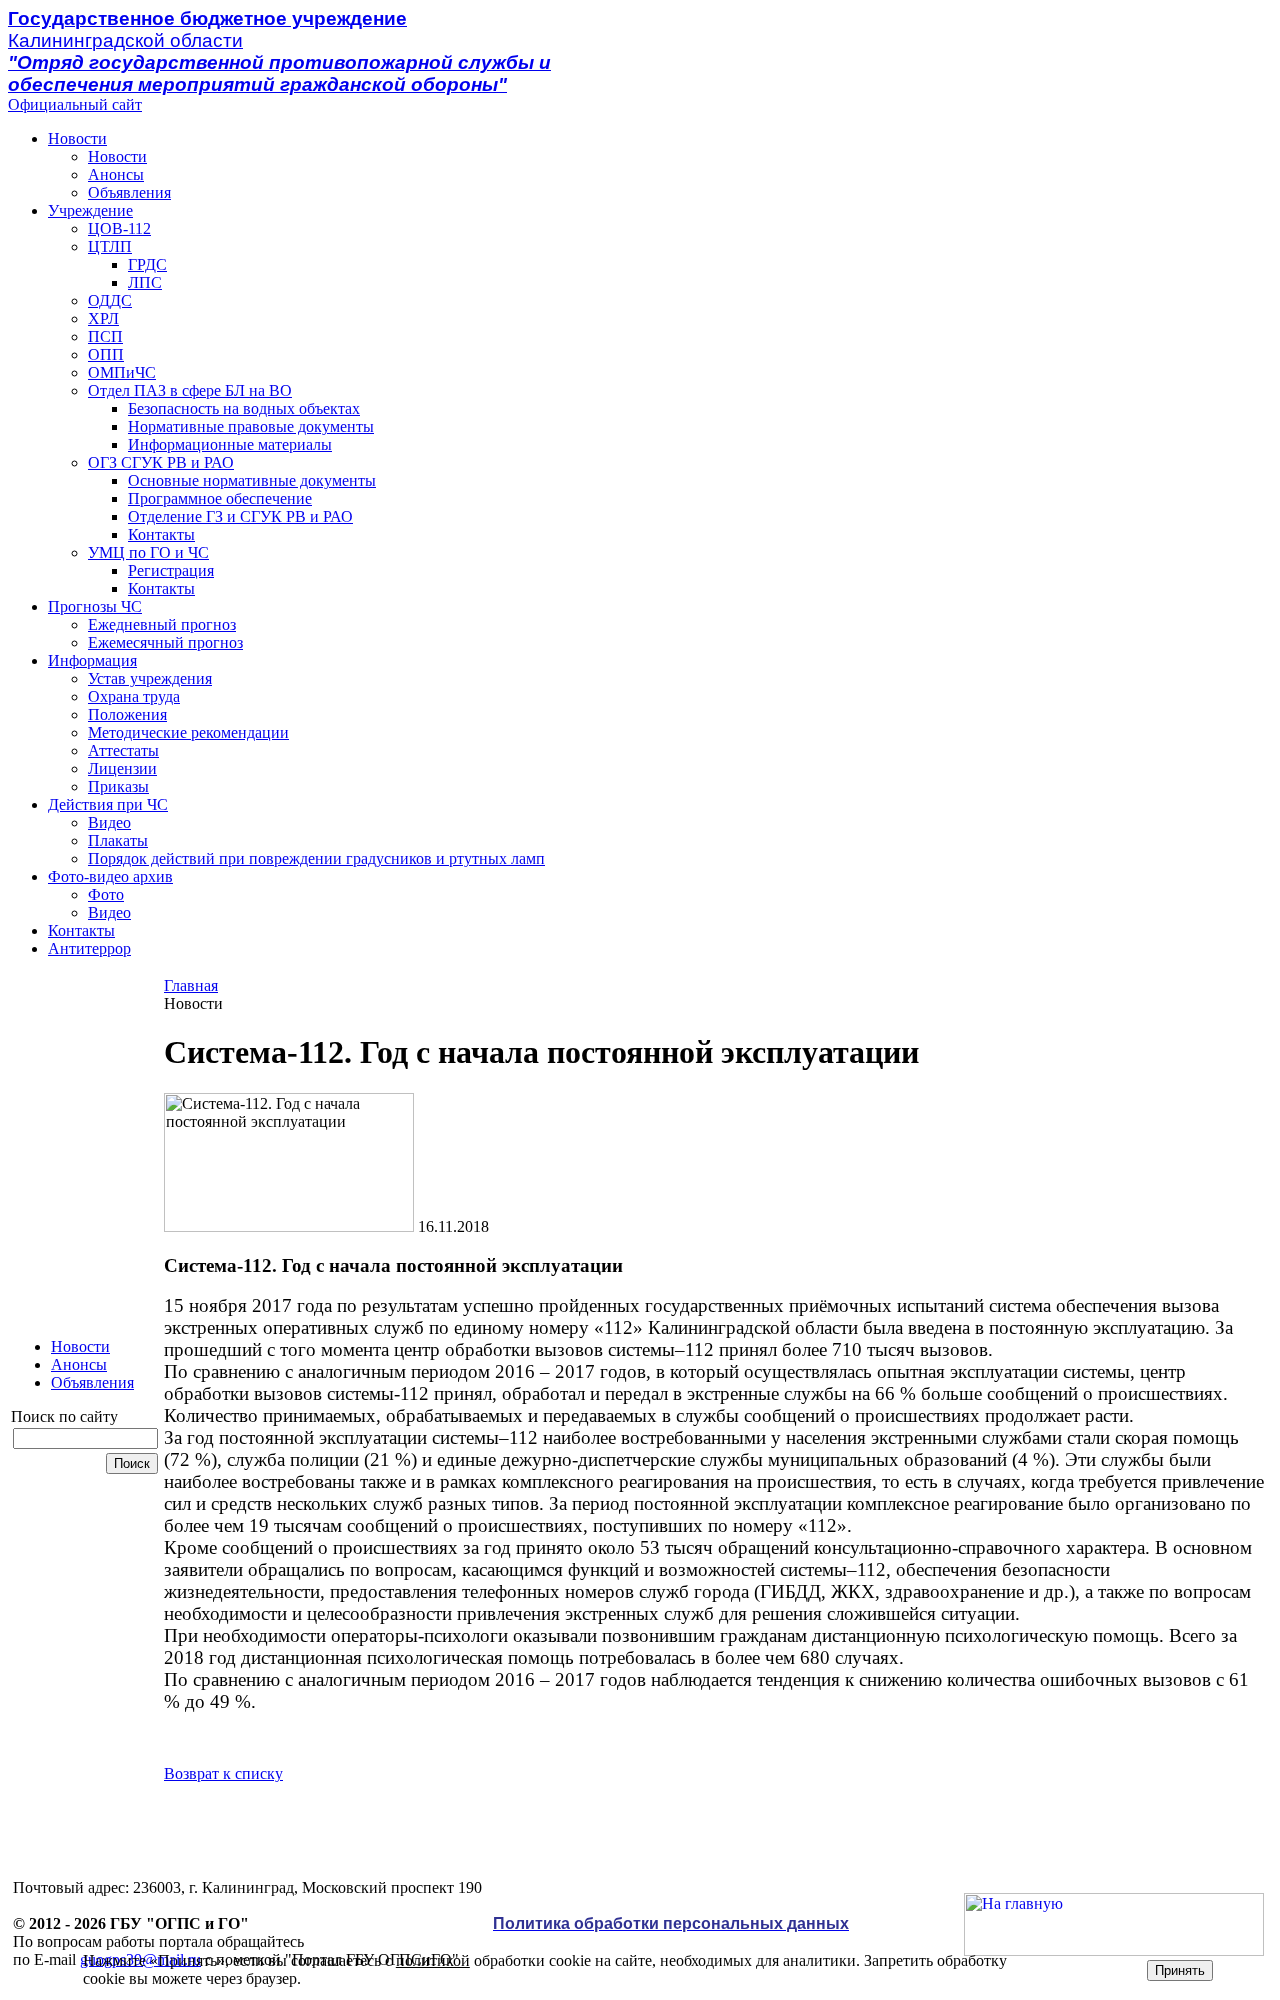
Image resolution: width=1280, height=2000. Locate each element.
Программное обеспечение (220, 498)
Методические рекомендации (188, 732)
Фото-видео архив (110, 876)
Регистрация (171, 570)
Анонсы (116, 174)
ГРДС (147, 264)
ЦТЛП (110, 246)
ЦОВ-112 (119, 228)
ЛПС (145, 282)
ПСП (105, 336)
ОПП (106, 354)
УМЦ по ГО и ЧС (148, 552)
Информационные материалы (230, 444)
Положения (127, 714)
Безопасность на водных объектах (244, 408)
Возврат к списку (223, 1773)
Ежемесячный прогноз (165, 642)
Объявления (129, 192)
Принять (1180, 1970)
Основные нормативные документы (252, 480)
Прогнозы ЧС (95, 606)
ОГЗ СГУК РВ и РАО (161, 462)
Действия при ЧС (108, 804)
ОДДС (110, 300)
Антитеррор (89, 948)
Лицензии (122, 768)
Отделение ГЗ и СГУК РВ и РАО (240, 516)
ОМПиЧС (122, 372)
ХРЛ (103, 318)
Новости (77, 138)
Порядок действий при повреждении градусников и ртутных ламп (316, 858)
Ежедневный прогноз (162, 624)
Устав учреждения (150, 678)
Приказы (118, 786)
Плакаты (118, 840)
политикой (433, 1960)
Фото (106, 894)
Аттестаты (123, 750)
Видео (109, 822)
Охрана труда (134, 696)
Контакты (161, 534)
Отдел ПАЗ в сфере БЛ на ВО (190, 390)
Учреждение (90, 210)
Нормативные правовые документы (251, 426)
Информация (92, 660)
